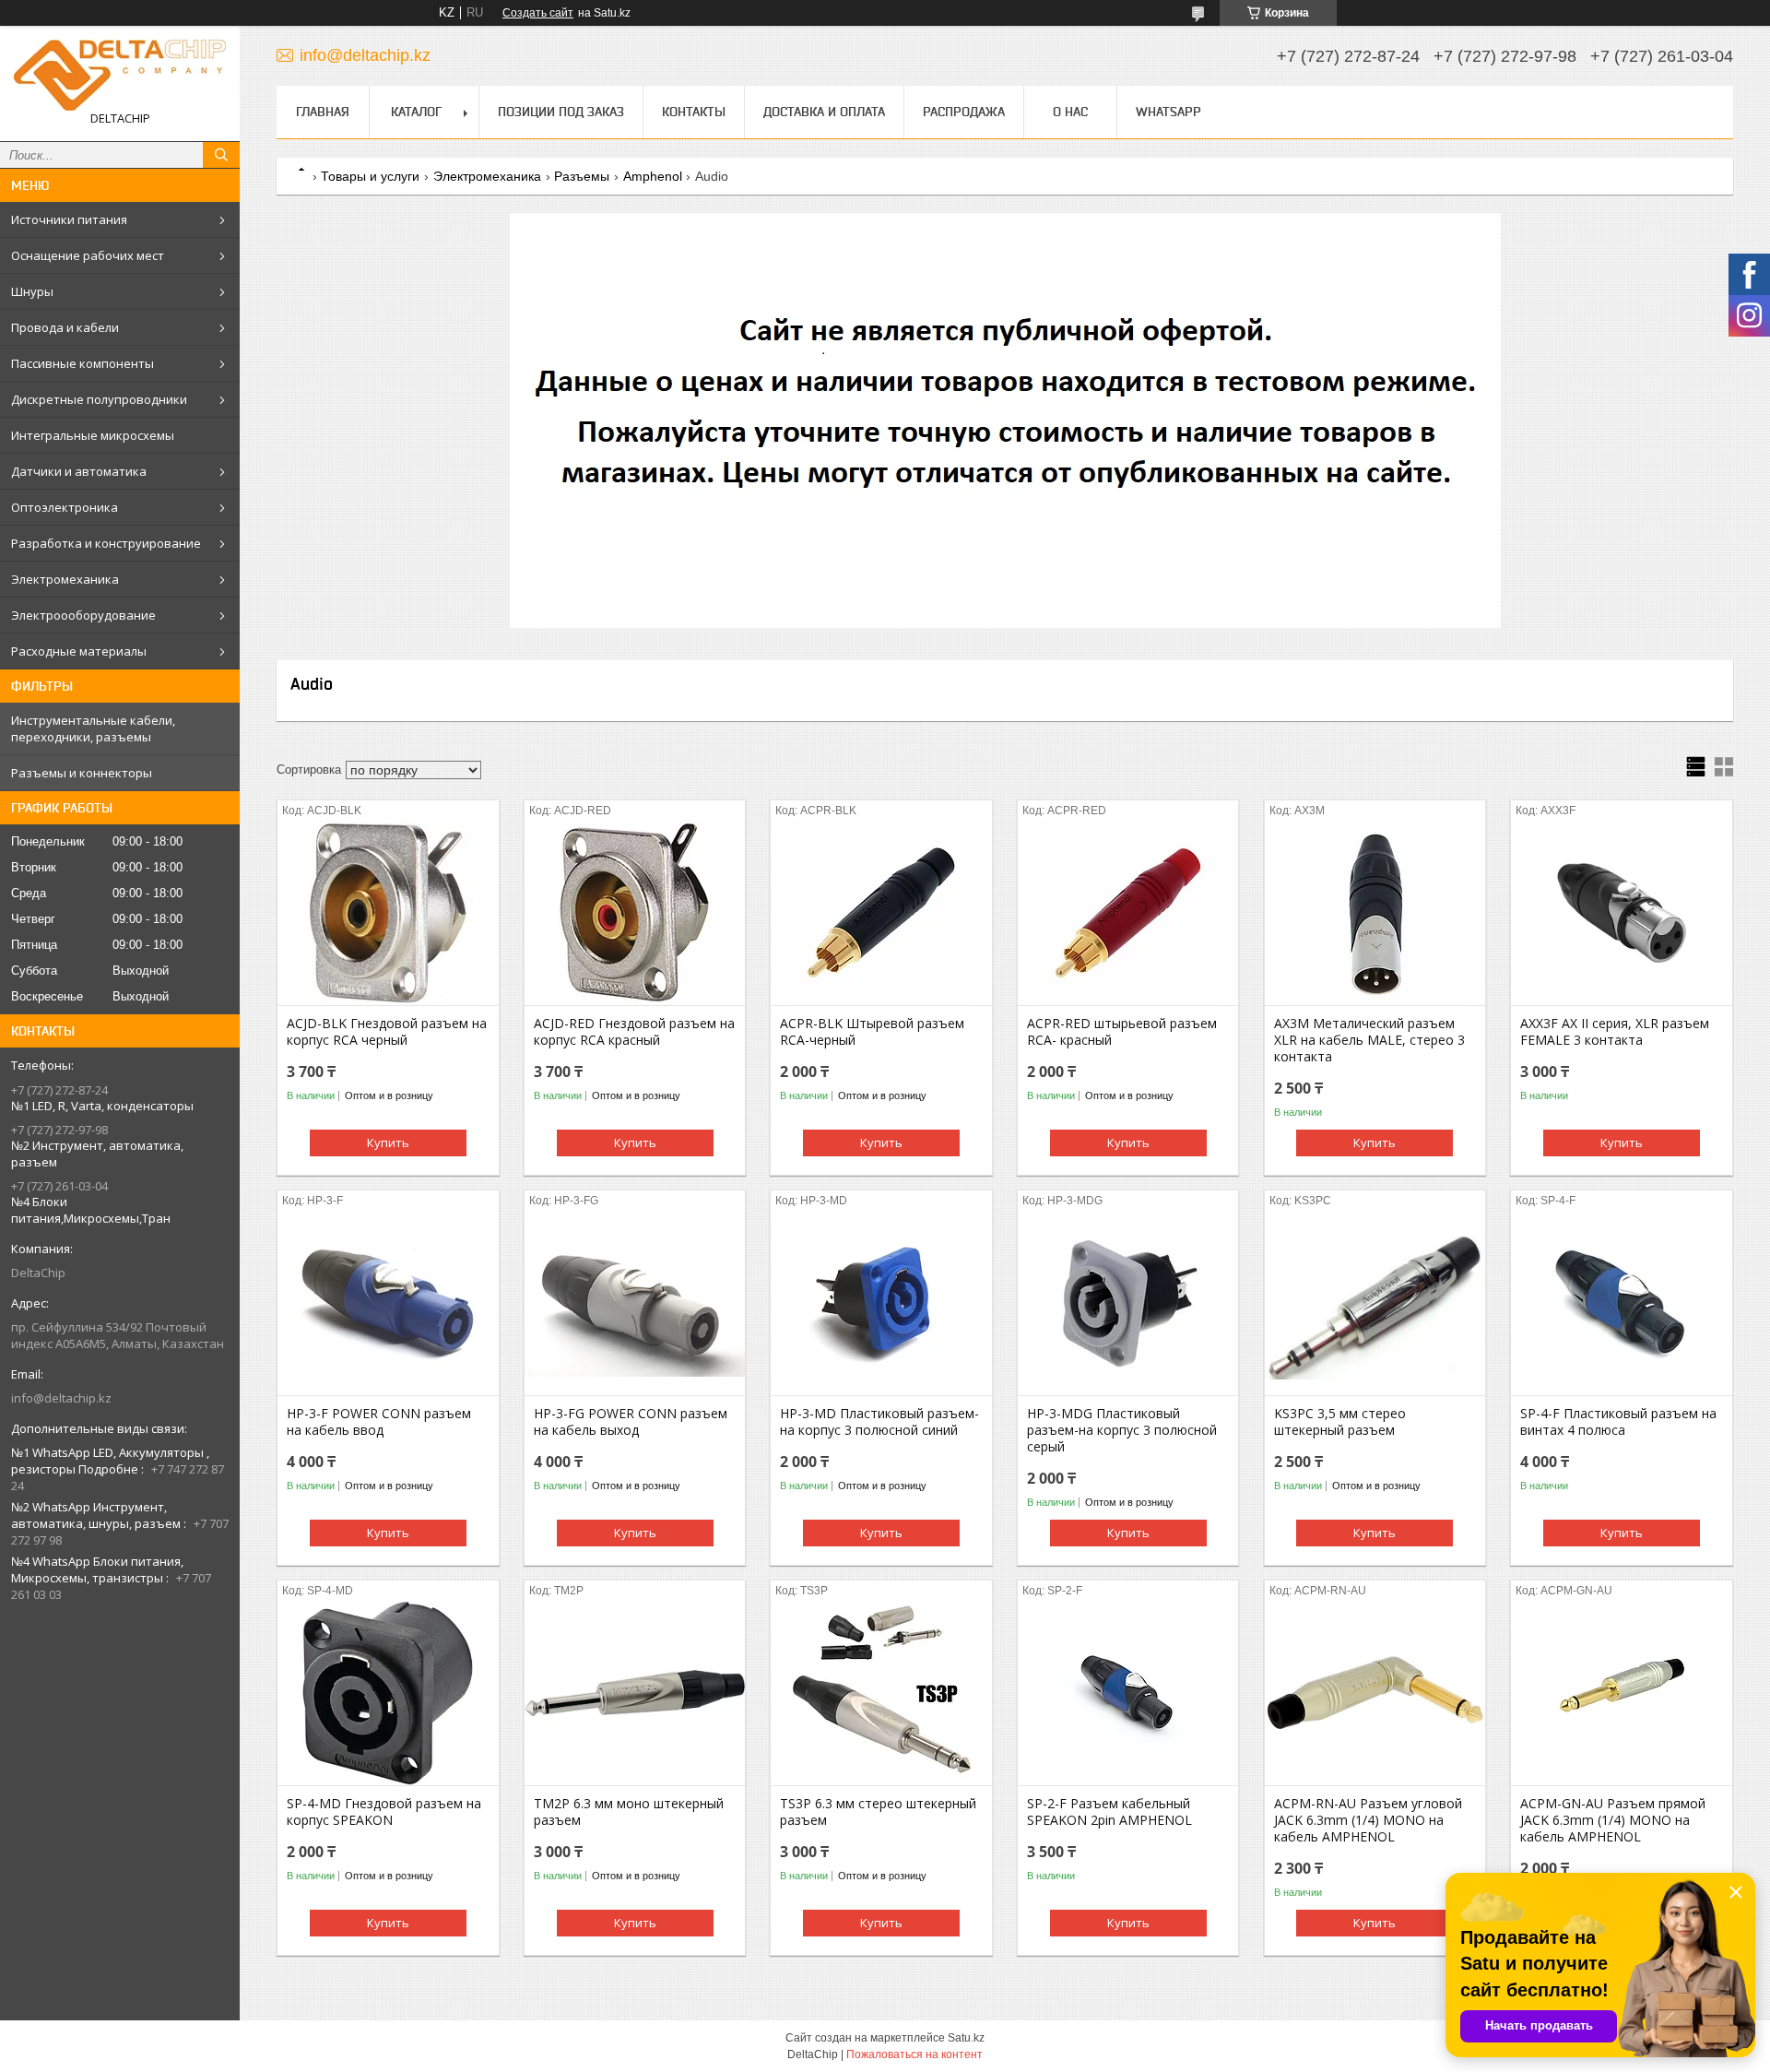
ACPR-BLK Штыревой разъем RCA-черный (872, 1032)
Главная (323, 112)
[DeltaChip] (120, 75)
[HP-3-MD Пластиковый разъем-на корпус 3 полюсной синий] (881, 1303)
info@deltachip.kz (61, 1398)
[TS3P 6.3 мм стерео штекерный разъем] (881, 1693)
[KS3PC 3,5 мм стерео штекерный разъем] (1375, 1303)
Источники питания (69, 219)
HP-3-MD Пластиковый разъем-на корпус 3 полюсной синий (879, 1422)
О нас (1070, 112)
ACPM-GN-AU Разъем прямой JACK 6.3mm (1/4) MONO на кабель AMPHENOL (1613, 1820)
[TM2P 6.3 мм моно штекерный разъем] (635, 1693)
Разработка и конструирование (106, 543)
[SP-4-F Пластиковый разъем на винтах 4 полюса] (1621, 1303)
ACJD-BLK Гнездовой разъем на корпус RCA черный (387, 1032)
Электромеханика (65, 579)
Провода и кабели (65, 327)
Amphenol (653, 176)
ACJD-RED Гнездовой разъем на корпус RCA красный (634, 1032)
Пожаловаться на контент (914, 2054)
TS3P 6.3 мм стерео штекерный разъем (878, 1812)
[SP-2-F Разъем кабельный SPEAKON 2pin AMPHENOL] (1128, 1693)
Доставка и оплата (824, 112)
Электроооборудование (83, 615)
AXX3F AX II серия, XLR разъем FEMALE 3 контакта (1615, 1032)
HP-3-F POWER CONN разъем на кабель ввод (379, 1422)
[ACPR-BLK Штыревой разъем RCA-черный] (881, 913)
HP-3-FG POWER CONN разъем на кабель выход (631, 1422)
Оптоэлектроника (65, 507)
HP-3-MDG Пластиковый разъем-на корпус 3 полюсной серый (1122, 1430)
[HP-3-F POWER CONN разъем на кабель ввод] (388, 1303)
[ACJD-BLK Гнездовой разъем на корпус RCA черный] (388, 913)
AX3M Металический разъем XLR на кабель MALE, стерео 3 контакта (1369, 1040)
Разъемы (582, 176)
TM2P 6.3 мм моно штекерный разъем (629, 1812)
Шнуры (32, 291)
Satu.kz (966, 2038)
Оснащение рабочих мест (88, 255)
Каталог (416, 112)
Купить (388, 1143)
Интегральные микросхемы (93, 435)
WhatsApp (1168, 112)
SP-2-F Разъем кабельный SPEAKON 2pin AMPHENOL (1109, 1812)
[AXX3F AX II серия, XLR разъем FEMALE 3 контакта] (1621, 913)
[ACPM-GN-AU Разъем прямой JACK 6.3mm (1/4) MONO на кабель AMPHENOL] (1621, 1693)
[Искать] (221, 155)
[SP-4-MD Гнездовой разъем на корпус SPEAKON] (388, 1693)
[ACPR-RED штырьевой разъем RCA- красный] (1128, 913)
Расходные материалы (79, 651)
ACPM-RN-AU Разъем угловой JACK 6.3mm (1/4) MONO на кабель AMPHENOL (1368, 1820)
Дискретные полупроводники (99, 399)
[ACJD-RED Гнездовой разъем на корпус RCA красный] (635, 913)
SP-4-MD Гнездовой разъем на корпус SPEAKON (384, 1812)
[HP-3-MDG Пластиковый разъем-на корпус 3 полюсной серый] (1128, 1303)
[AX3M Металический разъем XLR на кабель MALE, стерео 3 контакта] (1375, 913)
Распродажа (964, 112)
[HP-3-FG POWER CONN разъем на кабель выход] (635, 1303)
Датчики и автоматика (79, 471)
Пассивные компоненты (83, 363)
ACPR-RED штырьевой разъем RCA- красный (1122, 1032)
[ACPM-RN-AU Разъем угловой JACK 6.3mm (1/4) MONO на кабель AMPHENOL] (1375, 1693)
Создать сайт (538, 13)
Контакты (694, 112)
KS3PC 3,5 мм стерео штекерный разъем (1340, 1422)
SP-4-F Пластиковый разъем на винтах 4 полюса (1618, 1422)
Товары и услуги (370, 176)
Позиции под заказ (561, 112)
